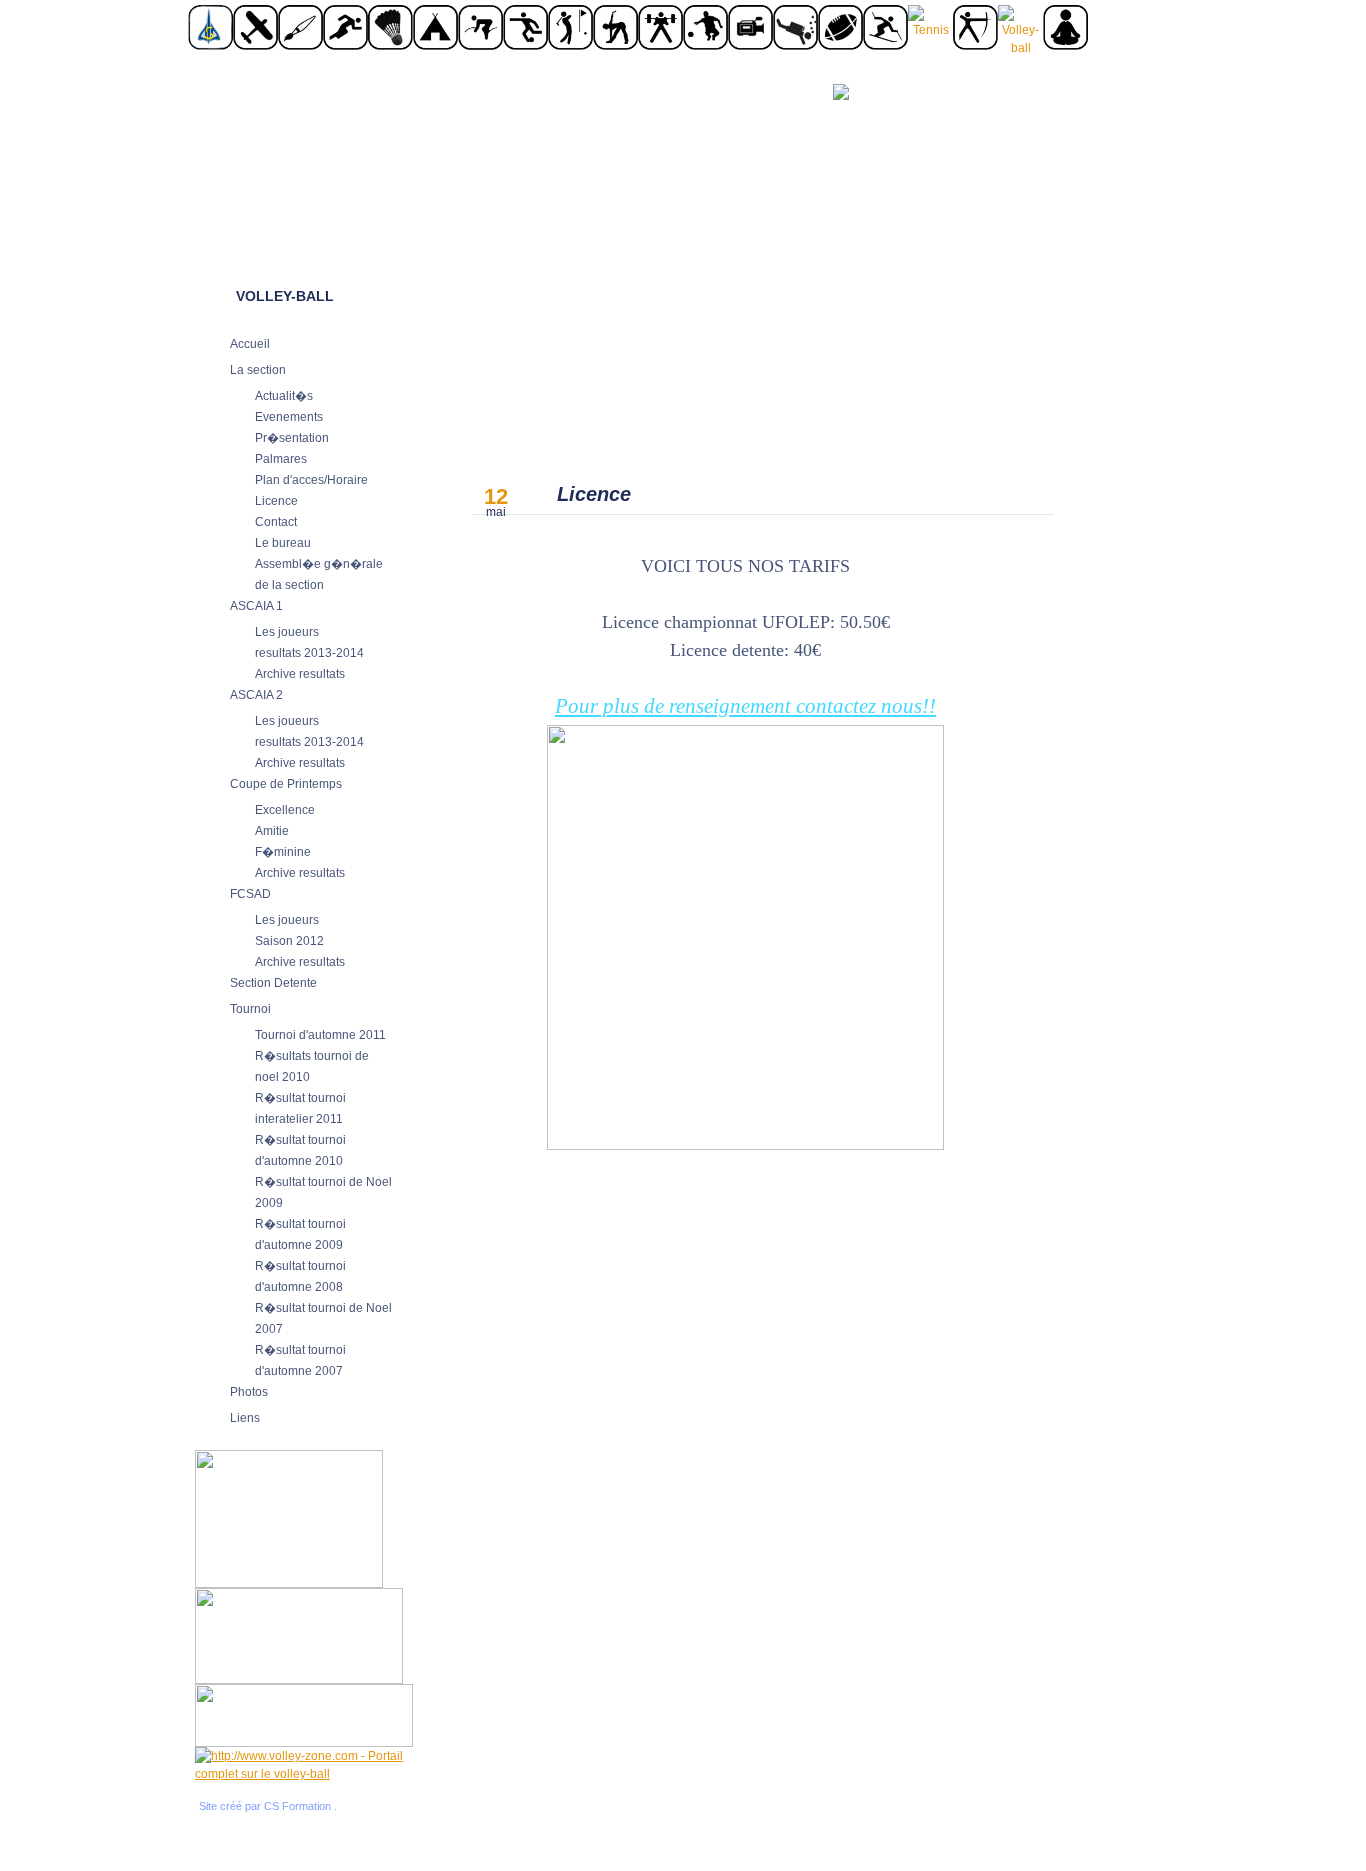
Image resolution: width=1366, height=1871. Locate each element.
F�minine (283, 852)
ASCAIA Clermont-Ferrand (308, 162)
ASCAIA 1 (256, 606)
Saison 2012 (289, 941)
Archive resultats (300, 674)
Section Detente (273, 983)
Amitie (272, 831)
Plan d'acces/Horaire (311, 480)
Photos (249, 1392)
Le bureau (283, 543)
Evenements (289, 417)
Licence (276, 501)
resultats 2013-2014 (309, 653)
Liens (245, 1418)
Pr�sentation (292, 438)
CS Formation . (300, 1806)
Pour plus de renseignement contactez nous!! (745, 706)
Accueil (250, 344)
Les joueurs (287, 632)
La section (258, 370)
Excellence (285, 810)
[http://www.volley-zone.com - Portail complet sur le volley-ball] (304, 1774)
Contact (276, 522)
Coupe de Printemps (286, 784)
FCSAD (250, 894)
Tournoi (250, 1009)
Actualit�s (284, 396)
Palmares (281, 459)
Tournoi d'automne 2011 (320, 1035)
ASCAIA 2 (256, 695)
